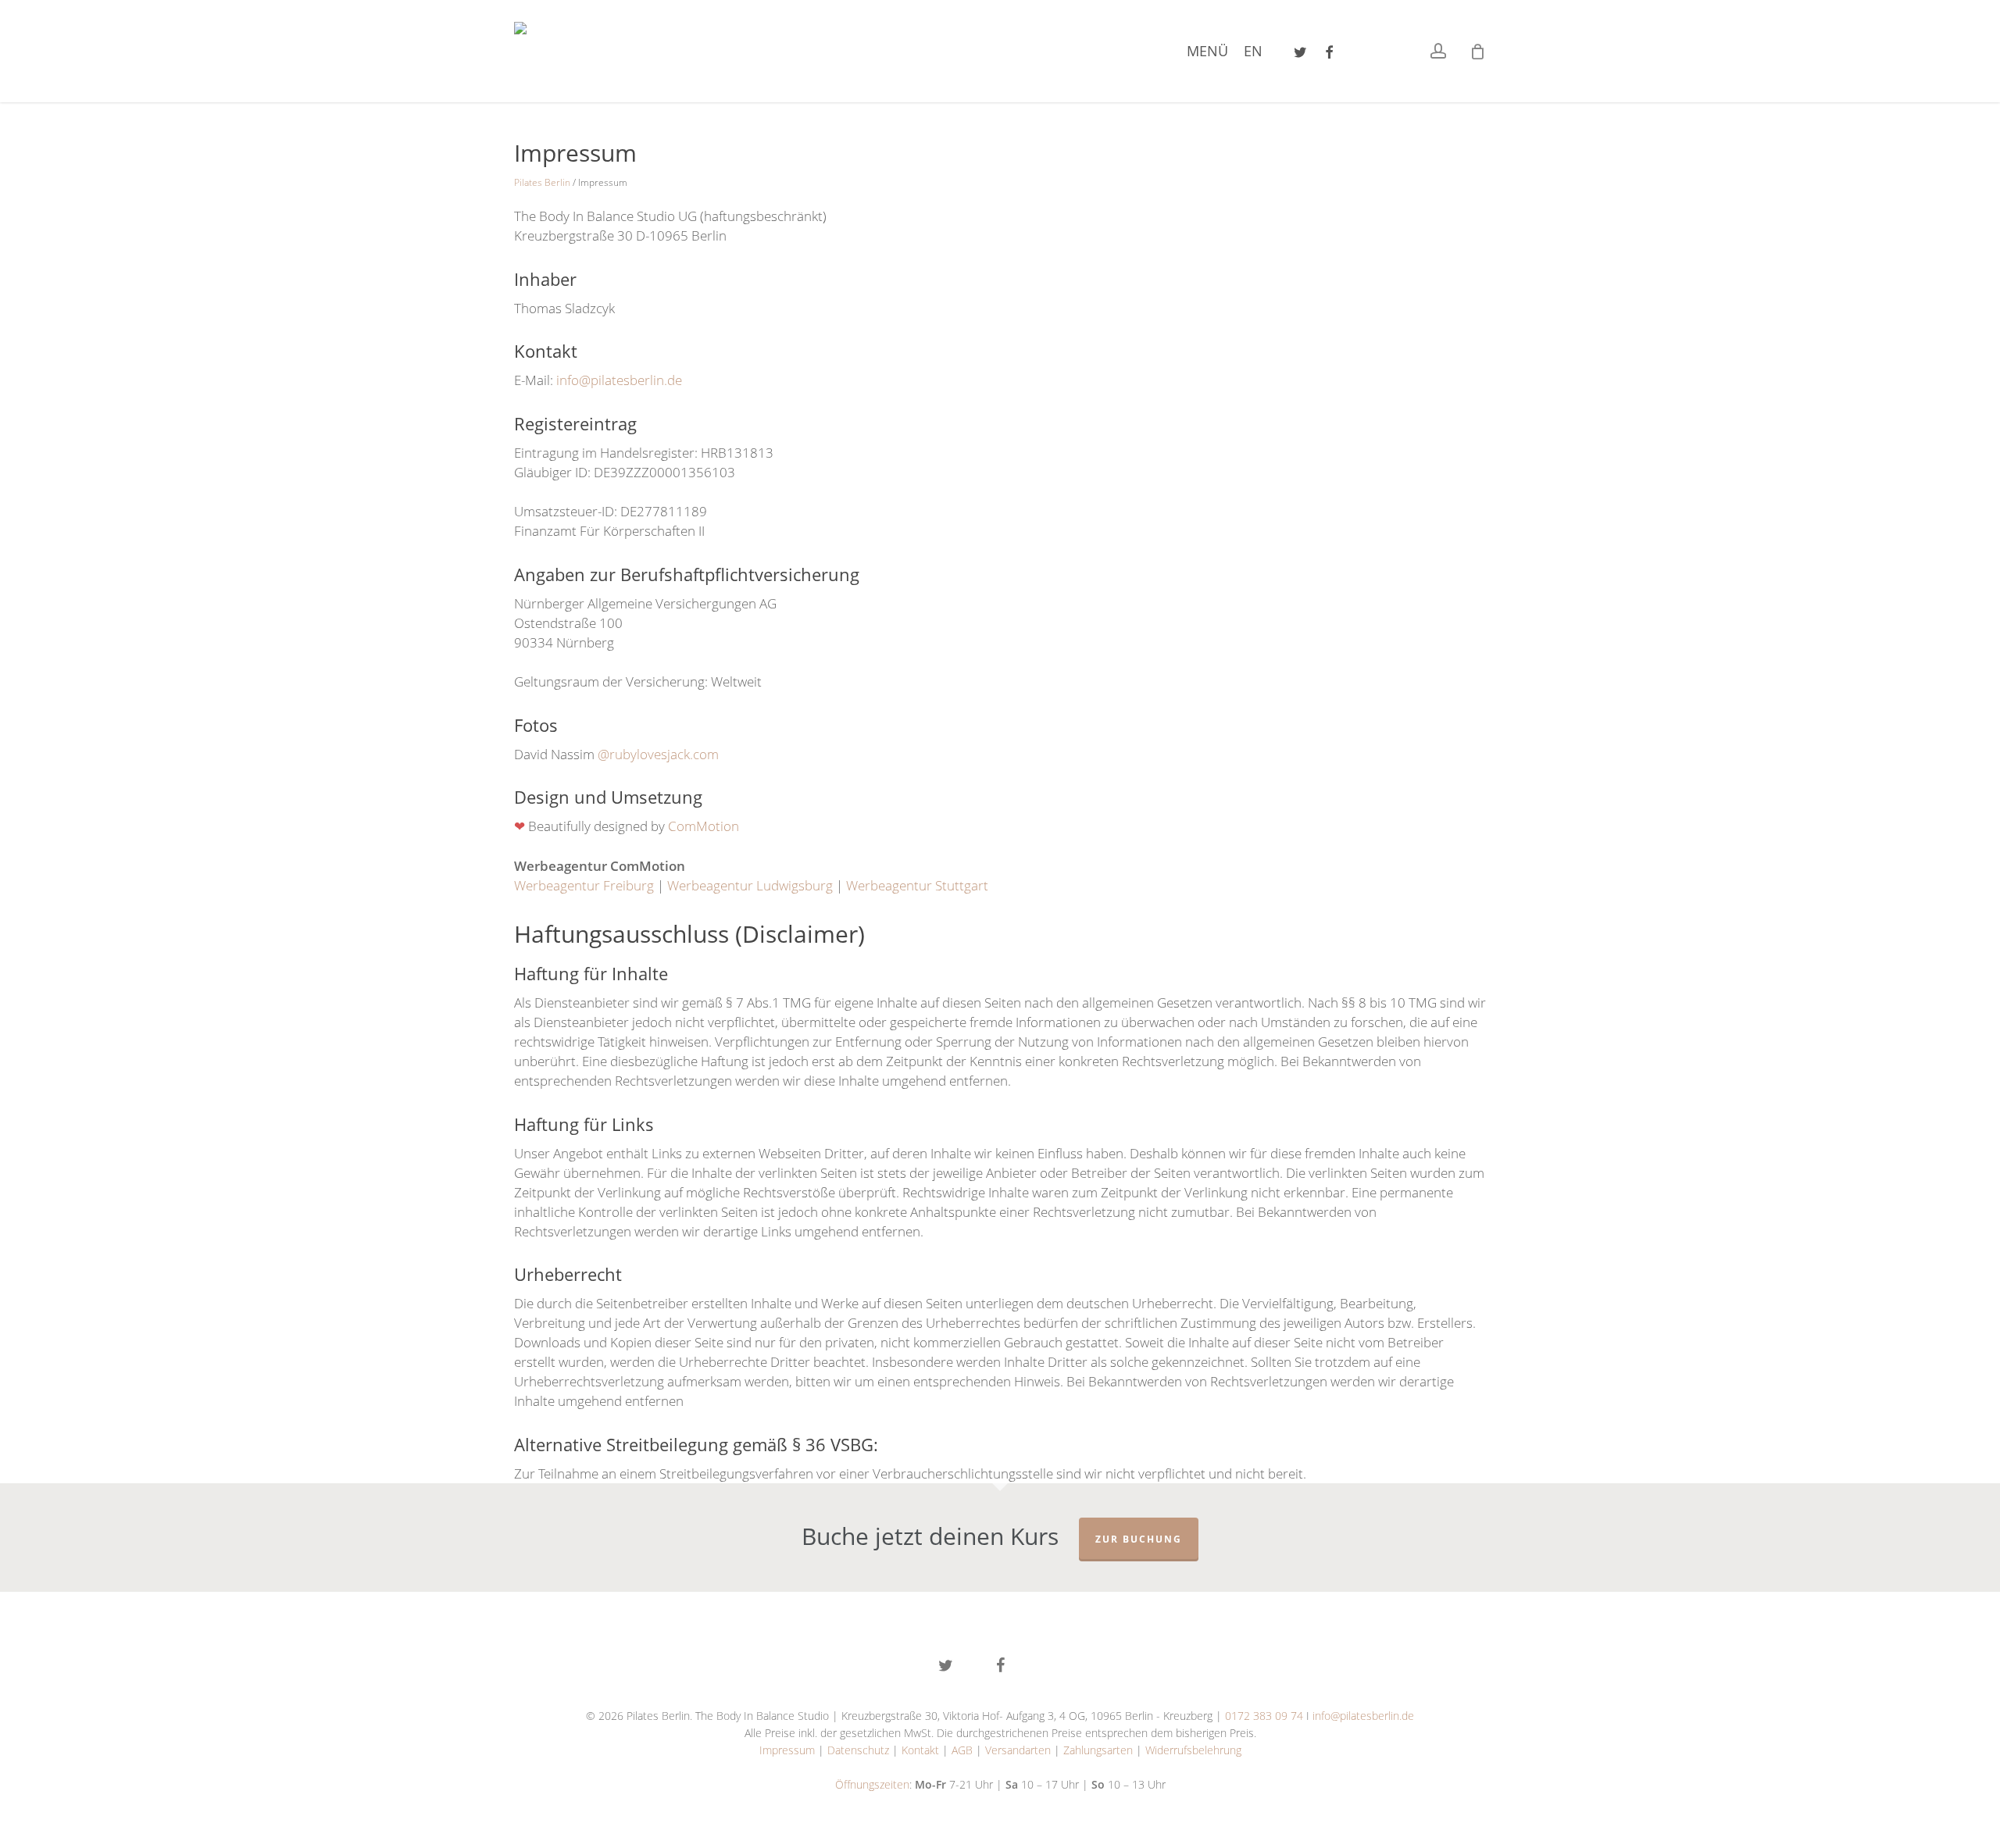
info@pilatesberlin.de (1363, 1716)
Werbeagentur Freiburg (584, 885)
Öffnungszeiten (872, 1784)
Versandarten (1018, 1750)
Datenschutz (858, 1750)
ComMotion (704, 826)
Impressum (787, 1750)
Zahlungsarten (1098, 1750)
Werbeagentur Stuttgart (917, 885)
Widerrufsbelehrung (1193, 1750)
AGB (962, 1750)
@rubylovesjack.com (658, 754)
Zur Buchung (1139, 1539)
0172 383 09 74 (1264, 1716)
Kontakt (920, 1750)
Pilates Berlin (542, 182)
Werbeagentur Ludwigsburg (750, 885)
